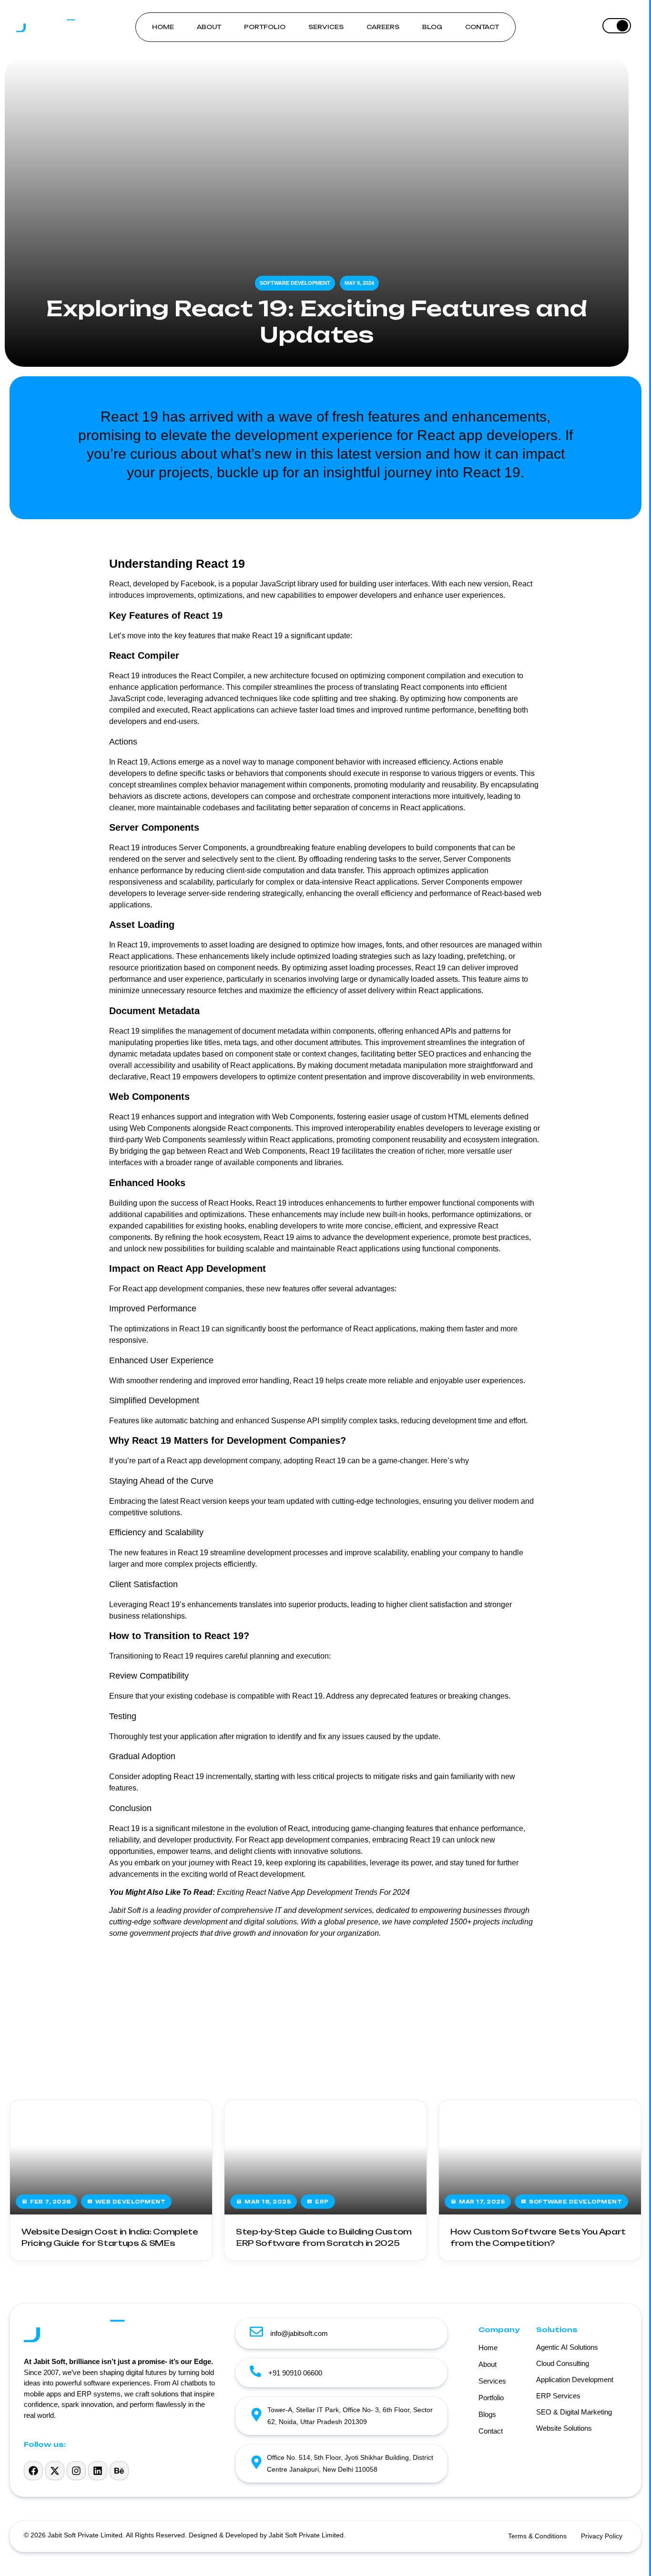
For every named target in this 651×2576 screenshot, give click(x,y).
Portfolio (265, 27)
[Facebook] (33, 2471)
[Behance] (119, 2471)
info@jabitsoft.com (299, 2333)
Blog (432, 27)
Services (326, 27)
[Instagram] (76, 2471)
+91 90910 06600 (295, 2373)
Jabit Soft (125, 1910)
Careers (383, 27)
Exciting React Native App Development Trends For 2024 (313, 1892)
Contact (482, 27)
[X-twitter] (55, 2471)
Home (163, 27)
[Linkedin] (98, 2471)
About (209, 27)
